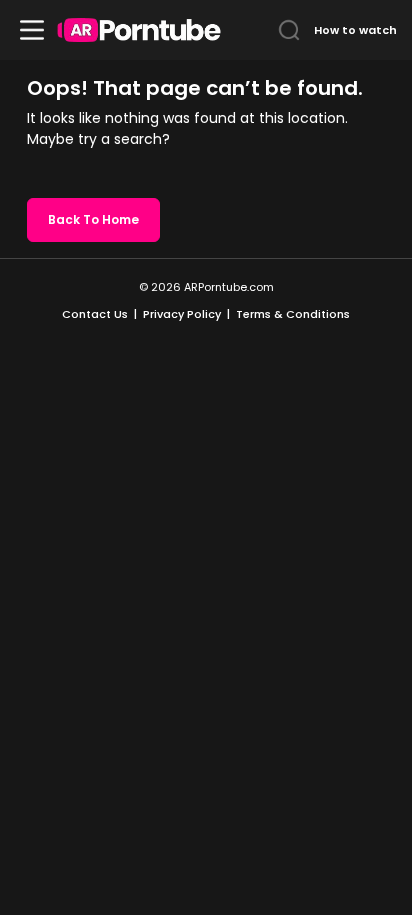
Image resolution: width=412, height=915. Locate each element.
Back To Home (93, 219)
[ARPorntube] (139, 30)
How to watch (355, 30)
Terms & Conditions (293, 314)
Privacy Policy (182, 314)
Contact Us (95, 314)
